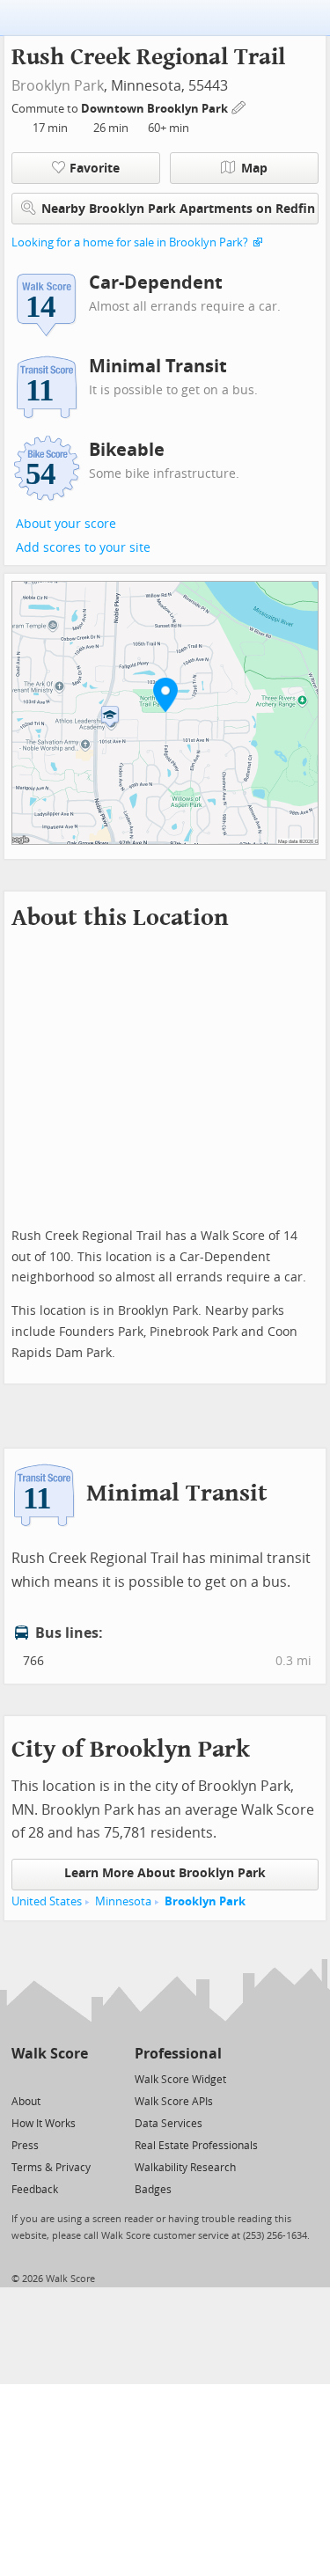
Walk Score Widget (180, 2080)
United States (47, 1901)
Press (25, 2146)
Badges (153, 2190)
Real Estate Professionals (196, 2146)
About (26, 2102)
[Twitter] (22, 2078)
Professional (178, 2054)
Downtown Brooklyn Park (156, 109)
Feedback (35, 2190)
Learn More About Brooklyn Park (165, 1873)
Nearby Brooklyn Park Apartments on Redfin (178, 209)
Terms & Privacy (51, 2168)
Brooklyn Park (58, 86)
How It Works (44, 2124)
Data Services (169, 2124)
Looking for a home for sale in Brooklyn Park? (130, 242)
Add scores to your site (83, 548)
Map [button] (254, 169)
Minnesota (123, 1901)
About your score (66, 524)
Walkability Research (185, 2168)
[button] (165, 694)
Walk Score (50, 2054)
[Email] (76, 2078)
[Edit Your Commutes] (239, 106)
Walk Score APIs (174, 2102)
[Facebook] (49, 2078)
